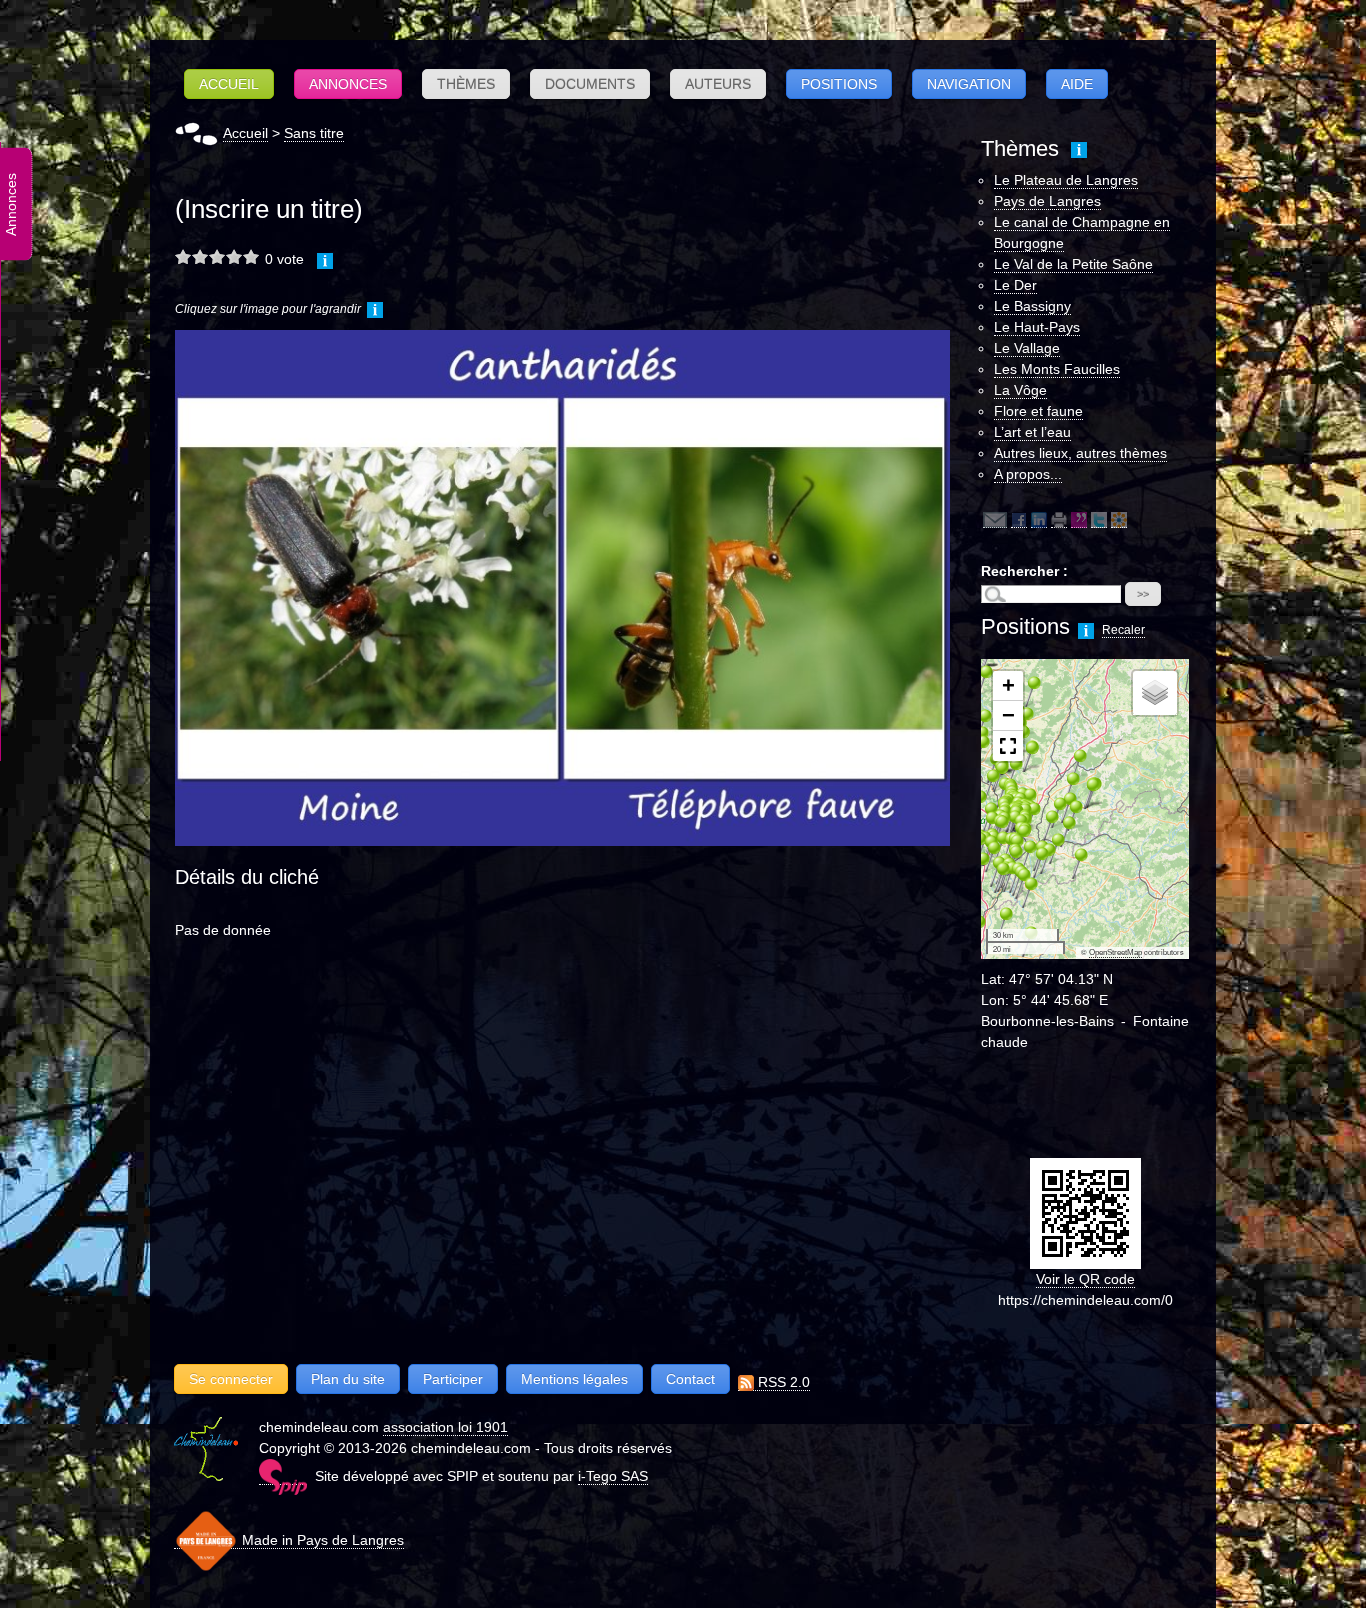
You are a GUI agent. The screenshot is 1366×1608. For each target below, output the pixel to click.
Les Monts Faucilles (1057, 369)
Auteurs (718, 84)
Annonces (348, 84)
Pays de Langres (1047, 201)
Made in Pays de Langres (321, 1540)
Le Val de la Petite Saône (1073, 264)
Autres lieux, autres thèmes (1080, 453)
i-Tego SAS (613, 1476)
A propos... (1028, 474)
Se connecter (231, 1379)
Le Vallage (1027, 348)
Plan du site (348, 1379)
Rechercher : (1024, 571)
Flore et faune (1038, 411)
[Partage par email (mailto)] (995, 519)
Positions (839, 84)
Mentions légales (574, 1379)
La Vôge (1020, 390)
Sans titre (314, 133)
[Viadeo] (1119, 519)
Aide (1077, 84)
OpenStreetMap (1115, 952)
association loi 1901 (445, 1427)
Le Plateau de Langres (1066, 180)
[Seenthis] (1079, 519)
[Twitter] (1099, 519)
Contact (690, 1379)
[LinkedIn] (1039, 519)
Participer (453, 1379)
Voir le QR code (1085, 1279)
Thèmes (466, 84)
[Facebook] (1019, 519)
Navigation (969, 84)
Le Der (1015, 285)
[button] (998, 922)
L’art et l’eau (1032, 432)
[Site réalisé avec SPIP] (283, 1476)
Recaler (1123, 630)
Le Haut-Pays (1037, 327)
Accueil (229, 84)
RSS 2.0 (782, 1382)
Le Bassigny (1032, 306)
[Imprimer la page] (1059, 519)
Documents (590, 84)
